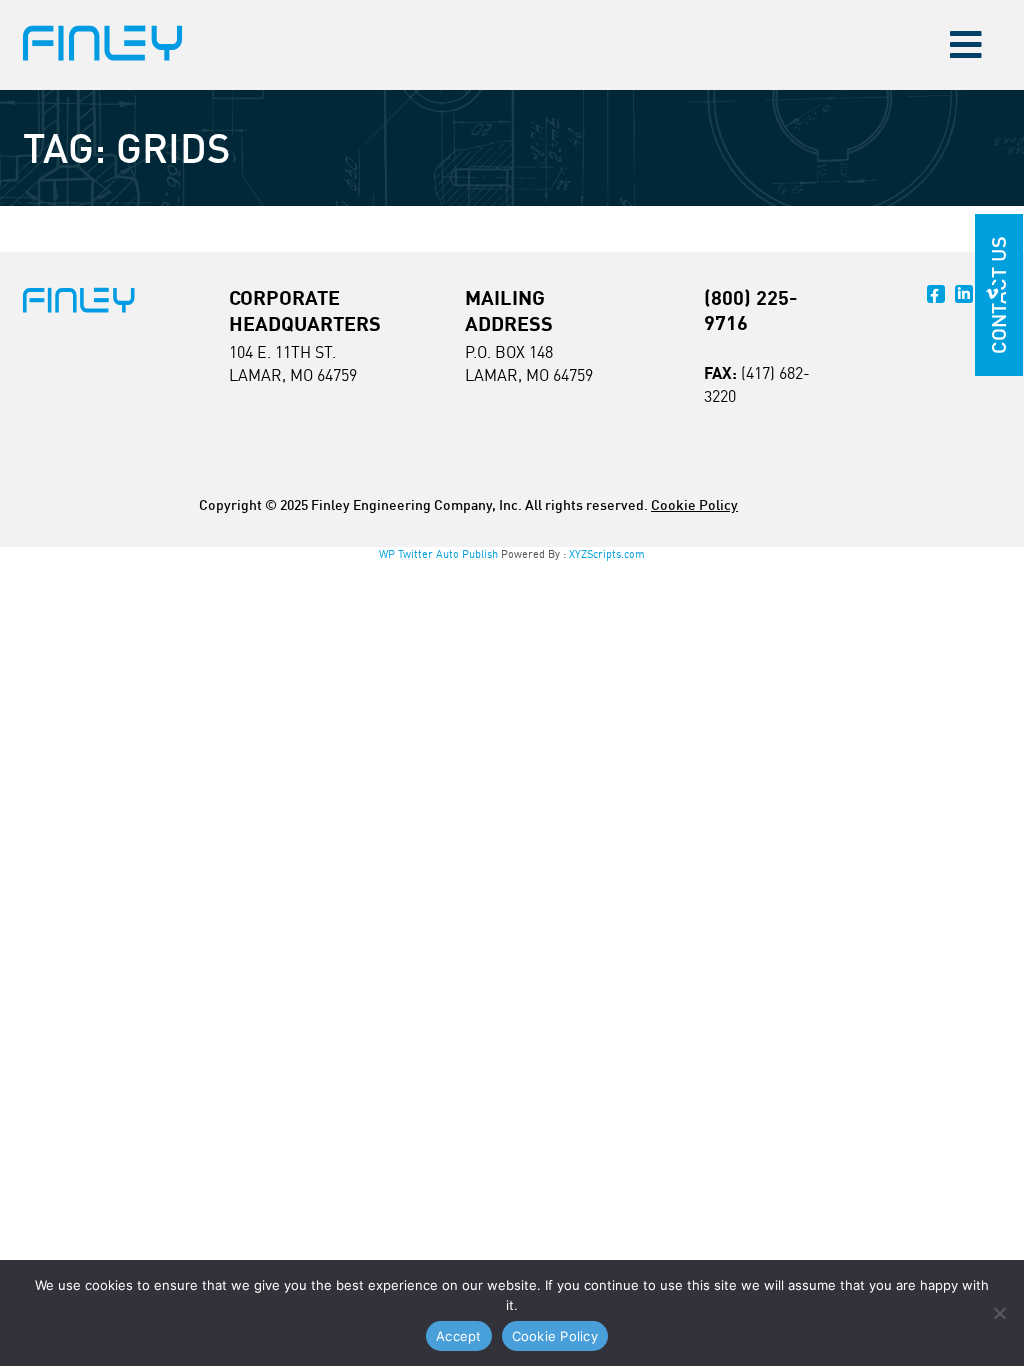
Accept (459, 1336)
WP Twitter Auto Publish (438, 554)
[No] (999, 1313)
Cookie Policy (694, 504)
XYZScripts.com (607, 554)
